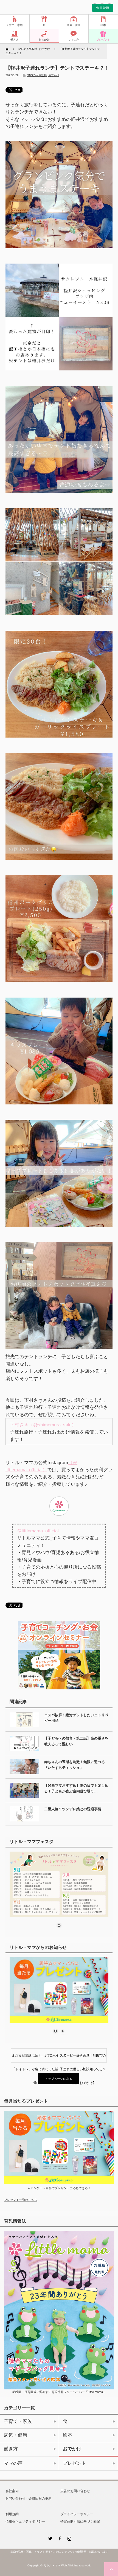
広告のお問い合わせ (75, 2491)
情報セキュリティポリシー (25, 2521)
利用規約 (12, 2514)
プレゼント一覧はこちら (21, 2200)
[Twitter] (49, 2538)
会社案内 (12, 2491)
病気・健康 (74, 25)
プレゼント (103, 40)
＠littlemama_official (38, 1531)
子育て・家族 (15, 25)
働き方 (15, 40)
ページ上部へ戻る (111, 2569)
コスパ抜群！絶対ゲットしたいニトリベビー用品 (76, 1718)
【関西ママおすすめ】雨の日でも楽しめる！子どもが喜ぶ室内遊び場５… (76, 1788)
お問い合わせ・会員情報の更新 (29, 2498)
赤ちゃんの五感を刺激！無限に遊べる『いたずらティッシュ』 (75, 1765)
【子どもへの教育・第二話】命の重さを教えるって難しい (76, 1741)
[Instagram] (69, 2538)
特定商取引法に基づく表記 (80, 2521)
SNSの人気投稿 (37, 75)
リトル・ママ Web (55, 2565)
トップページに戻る (59, 2079)
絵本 (103, 25)
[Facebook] (59, 2538)
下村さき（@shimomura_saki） (43, 1425)
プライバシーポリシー (77, 2514)
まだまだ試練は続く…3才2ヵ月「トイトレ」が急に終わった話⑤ (35, 2058)
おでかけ (44, 40)
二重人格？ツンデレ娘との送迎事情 (73, 1809)
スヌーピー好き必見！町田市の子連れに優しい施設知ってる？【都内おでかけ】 (83, 2058)
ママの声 (74, 40)
